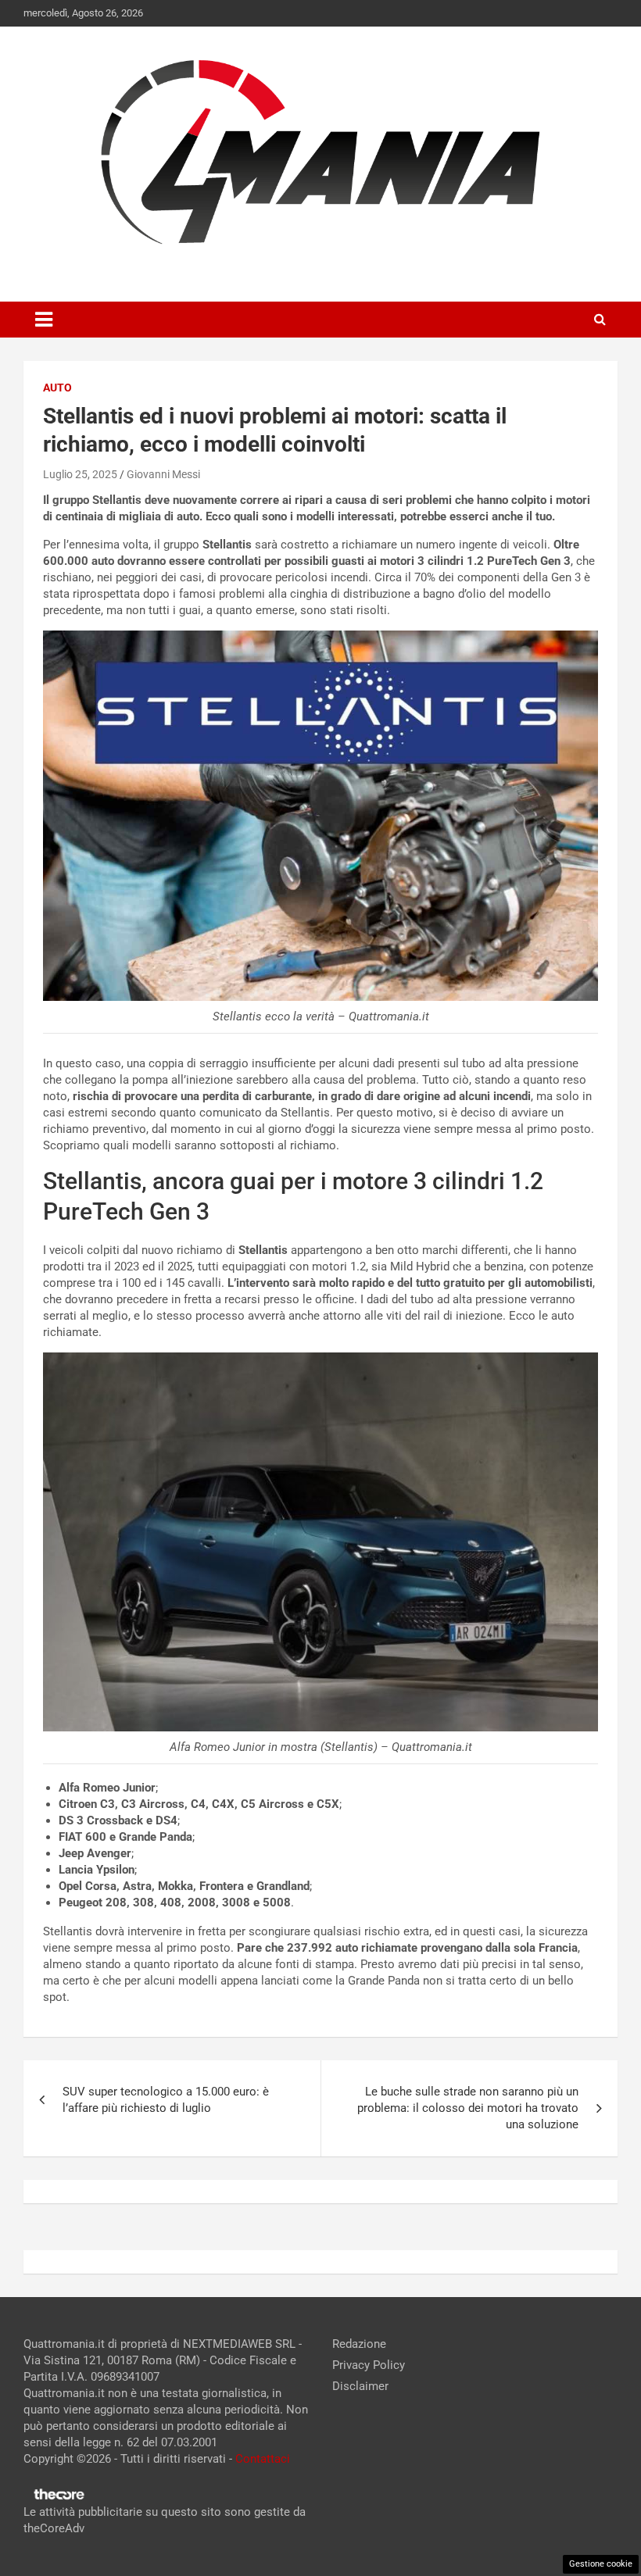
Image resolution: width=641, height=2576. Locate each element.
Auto (57, 388)
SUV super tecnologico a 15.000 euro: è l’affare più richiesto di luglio (166, 2100)
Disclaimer (360, 2386)
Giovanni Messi (163, 474)
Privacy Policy (369, 2365)
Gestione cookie (601, 2564)
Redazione (359, 2344)
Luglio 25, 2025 (80, 474)
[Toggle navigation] (44, 320)
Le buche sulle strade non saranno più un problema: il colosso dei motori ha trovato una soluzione (468, 2108)
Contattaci (263, 2459)
